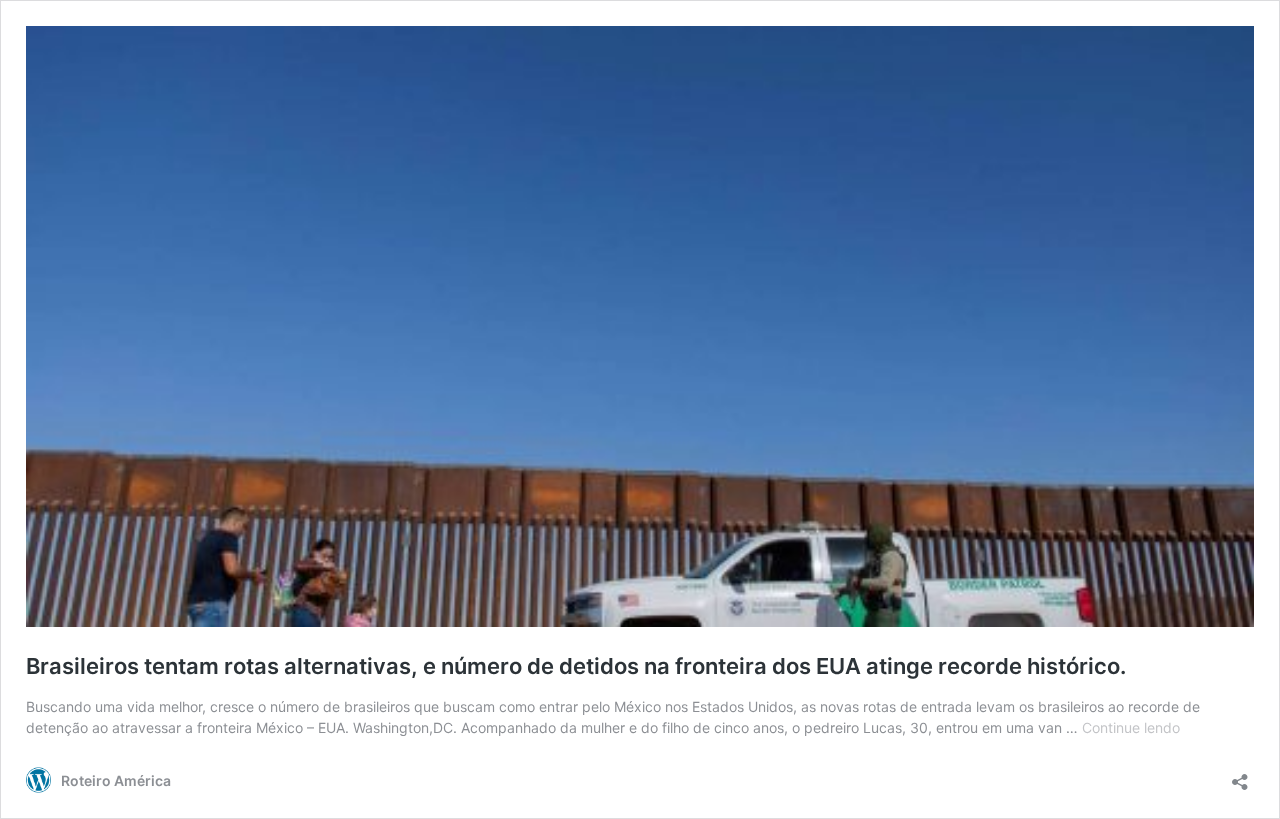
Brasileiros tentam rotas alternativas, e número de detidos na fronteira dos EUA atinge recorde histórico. (576, 666)
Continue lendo (1131, 727)
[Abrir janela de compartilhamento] (1240, 775)
